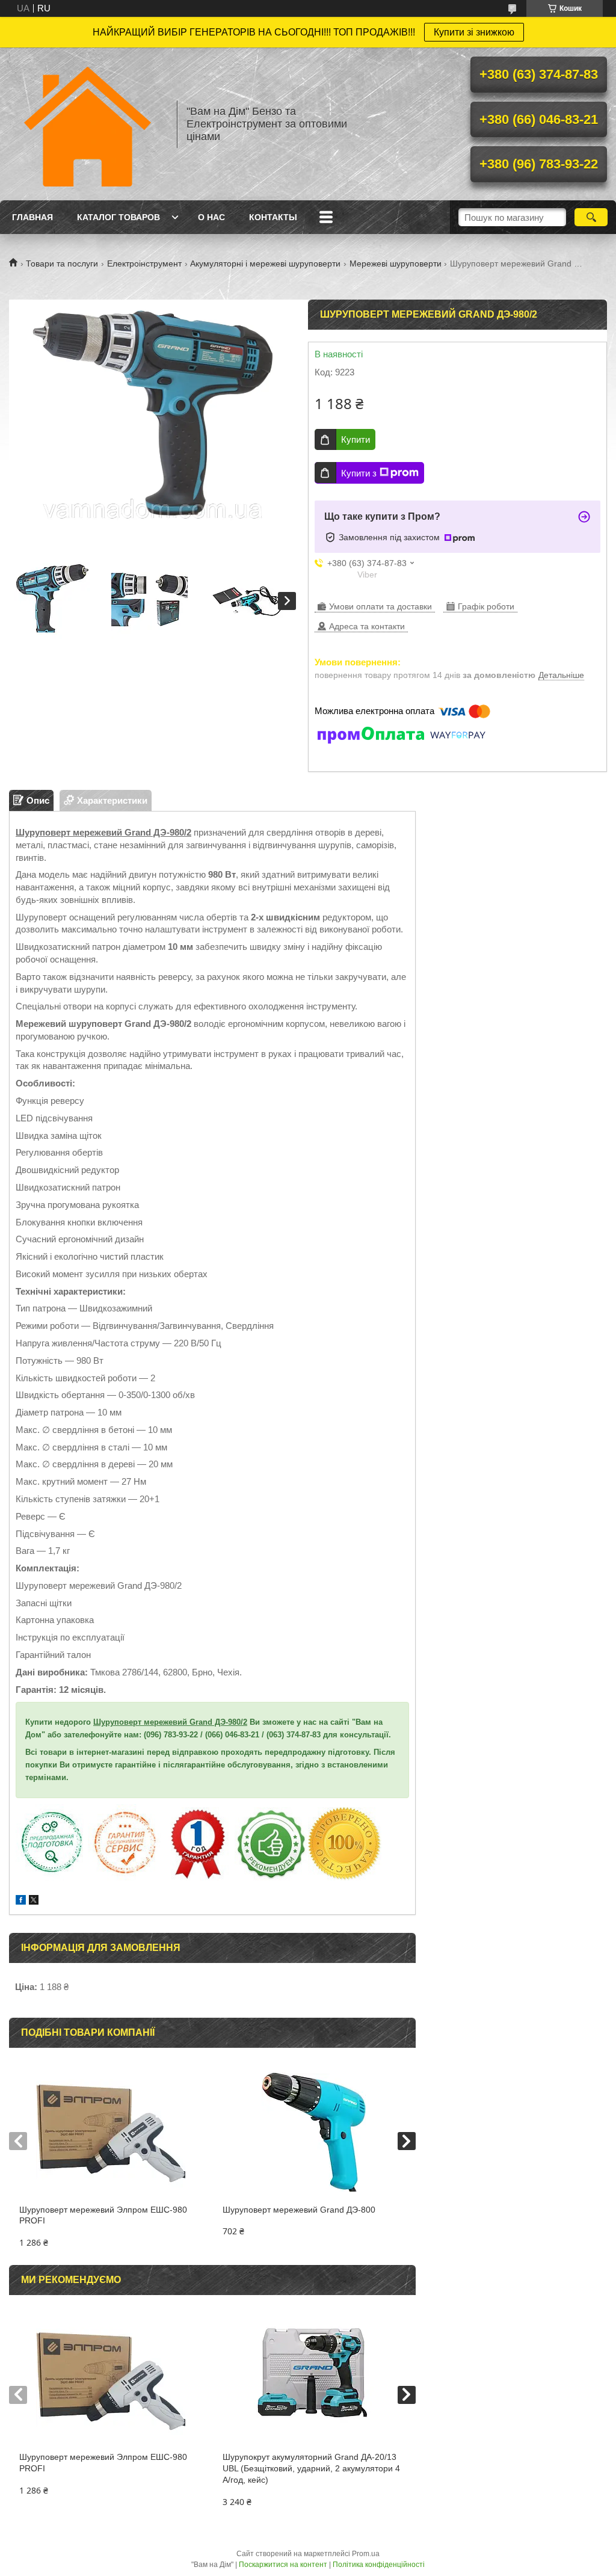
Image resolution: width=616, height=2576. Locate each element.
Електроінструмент (144, 263)
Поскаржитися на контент (283, 2565)
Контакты (273, 217)
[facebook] (21, 1901)
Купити (356, 439)
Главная (32, 217)
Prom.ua (366, 2554)
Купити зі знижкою (474, 32)
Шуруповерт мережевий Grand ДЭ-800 (299, 2210)
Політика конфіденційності (379, 2565)
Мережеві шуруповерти (396, 263)
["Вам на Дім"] (87, 124)
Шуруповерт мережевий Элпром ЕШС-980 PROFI (103, 2215)
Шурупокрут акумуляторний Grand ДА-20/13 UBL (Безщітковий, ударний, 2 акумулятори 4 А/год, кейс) (311, 2468)
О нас (211, 217)
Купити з (359, 473)
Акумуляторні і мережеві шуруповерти (265, 263)
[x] (34, 1901)
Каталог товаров (119, 217)
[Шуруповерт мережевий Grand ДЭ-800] (314, 2132)
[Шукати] (591, 217)
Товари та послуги (62, 263)
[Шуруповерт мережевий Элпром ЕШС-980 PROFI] (111, 2132)
